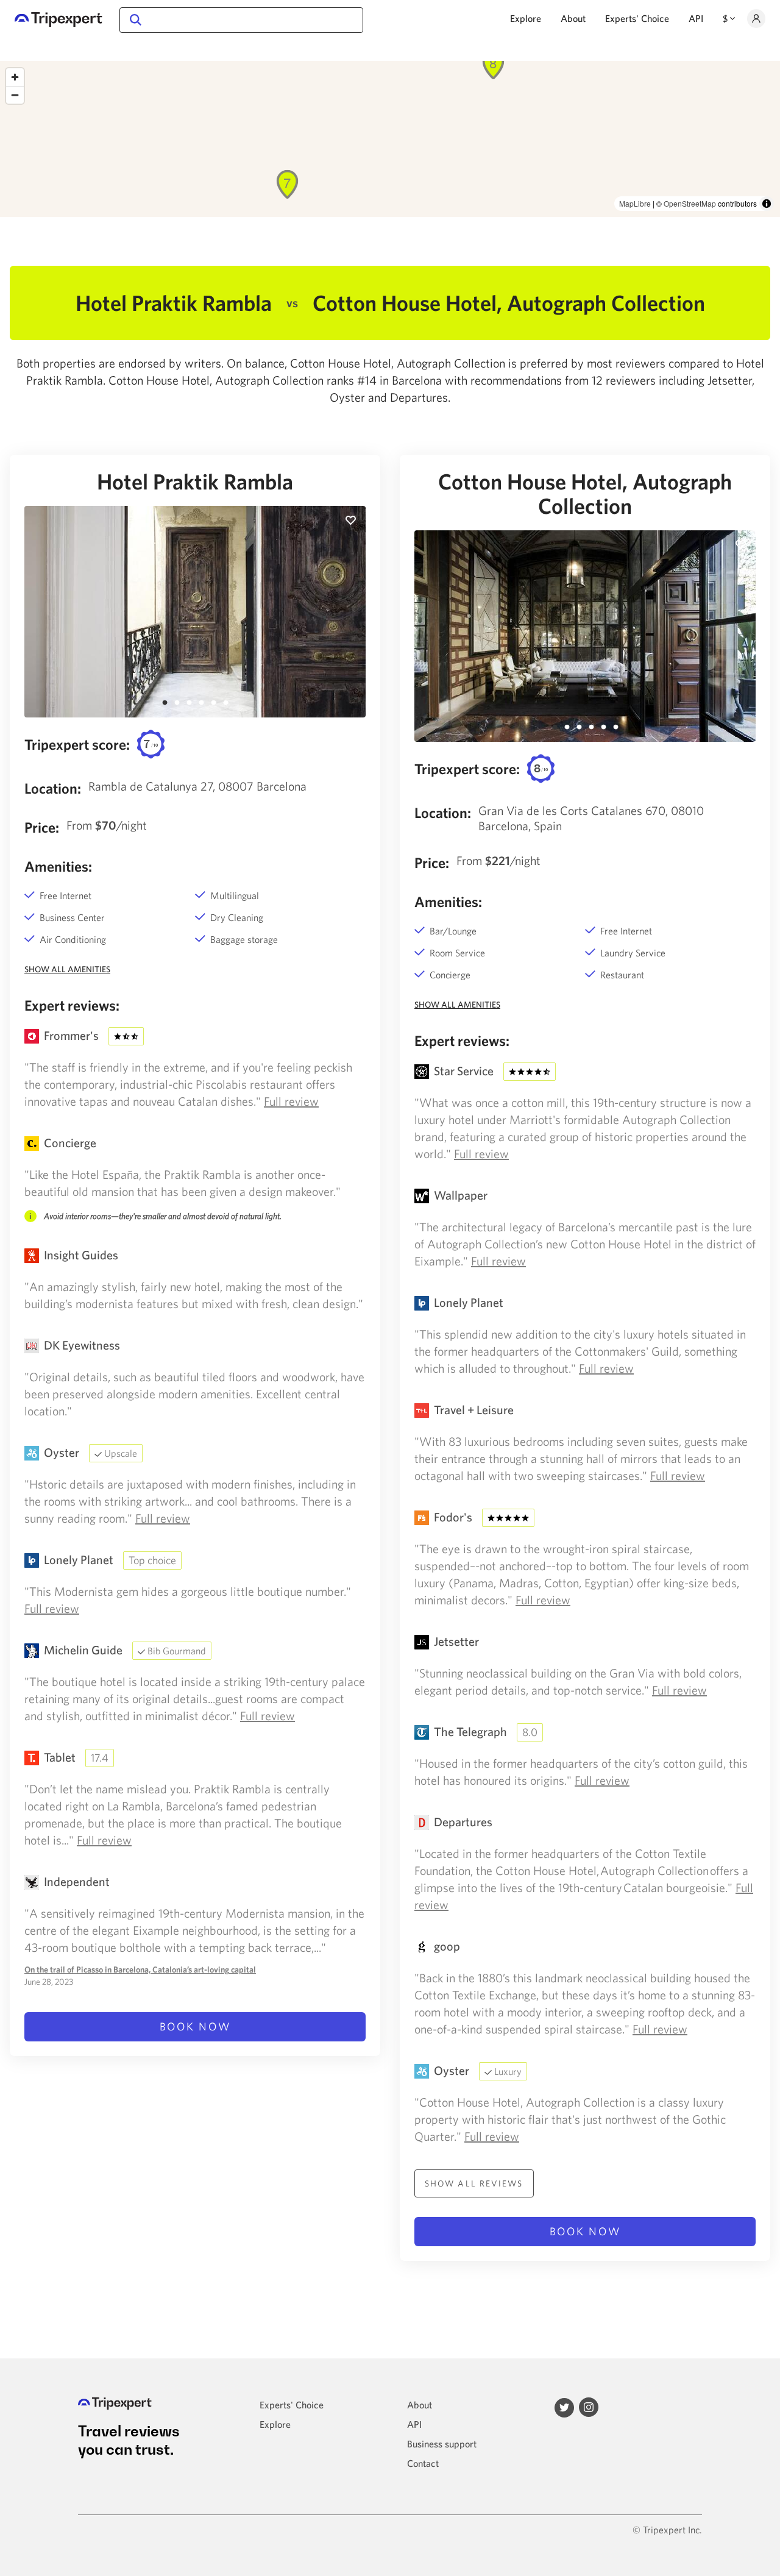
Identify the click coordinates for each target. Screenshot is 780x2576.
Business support (442, 2444)
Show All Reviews (474, 2183)
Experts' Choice (637, 18)
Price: (42, 827)
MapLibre (635, 203)
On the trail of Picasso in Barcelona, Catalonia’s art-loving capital (140, 1969)
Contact (423, 2463)
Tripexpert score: (77, 744)
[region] (390, 139)
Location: (53, 788)
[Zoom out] (15, 95)
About (573, 18)
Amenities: (58, 866)
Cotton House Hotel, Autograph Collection (585, 494)
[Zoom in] (15, 77)
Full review (291, 1101)
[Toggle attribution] (767, 204)
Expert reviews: (72, 1005)
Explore (526, 18)
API (696, 18)
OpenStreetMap (690, 203)
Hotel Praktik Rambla (195, 482)
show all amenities (67, 969)
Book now (195, 2026)
